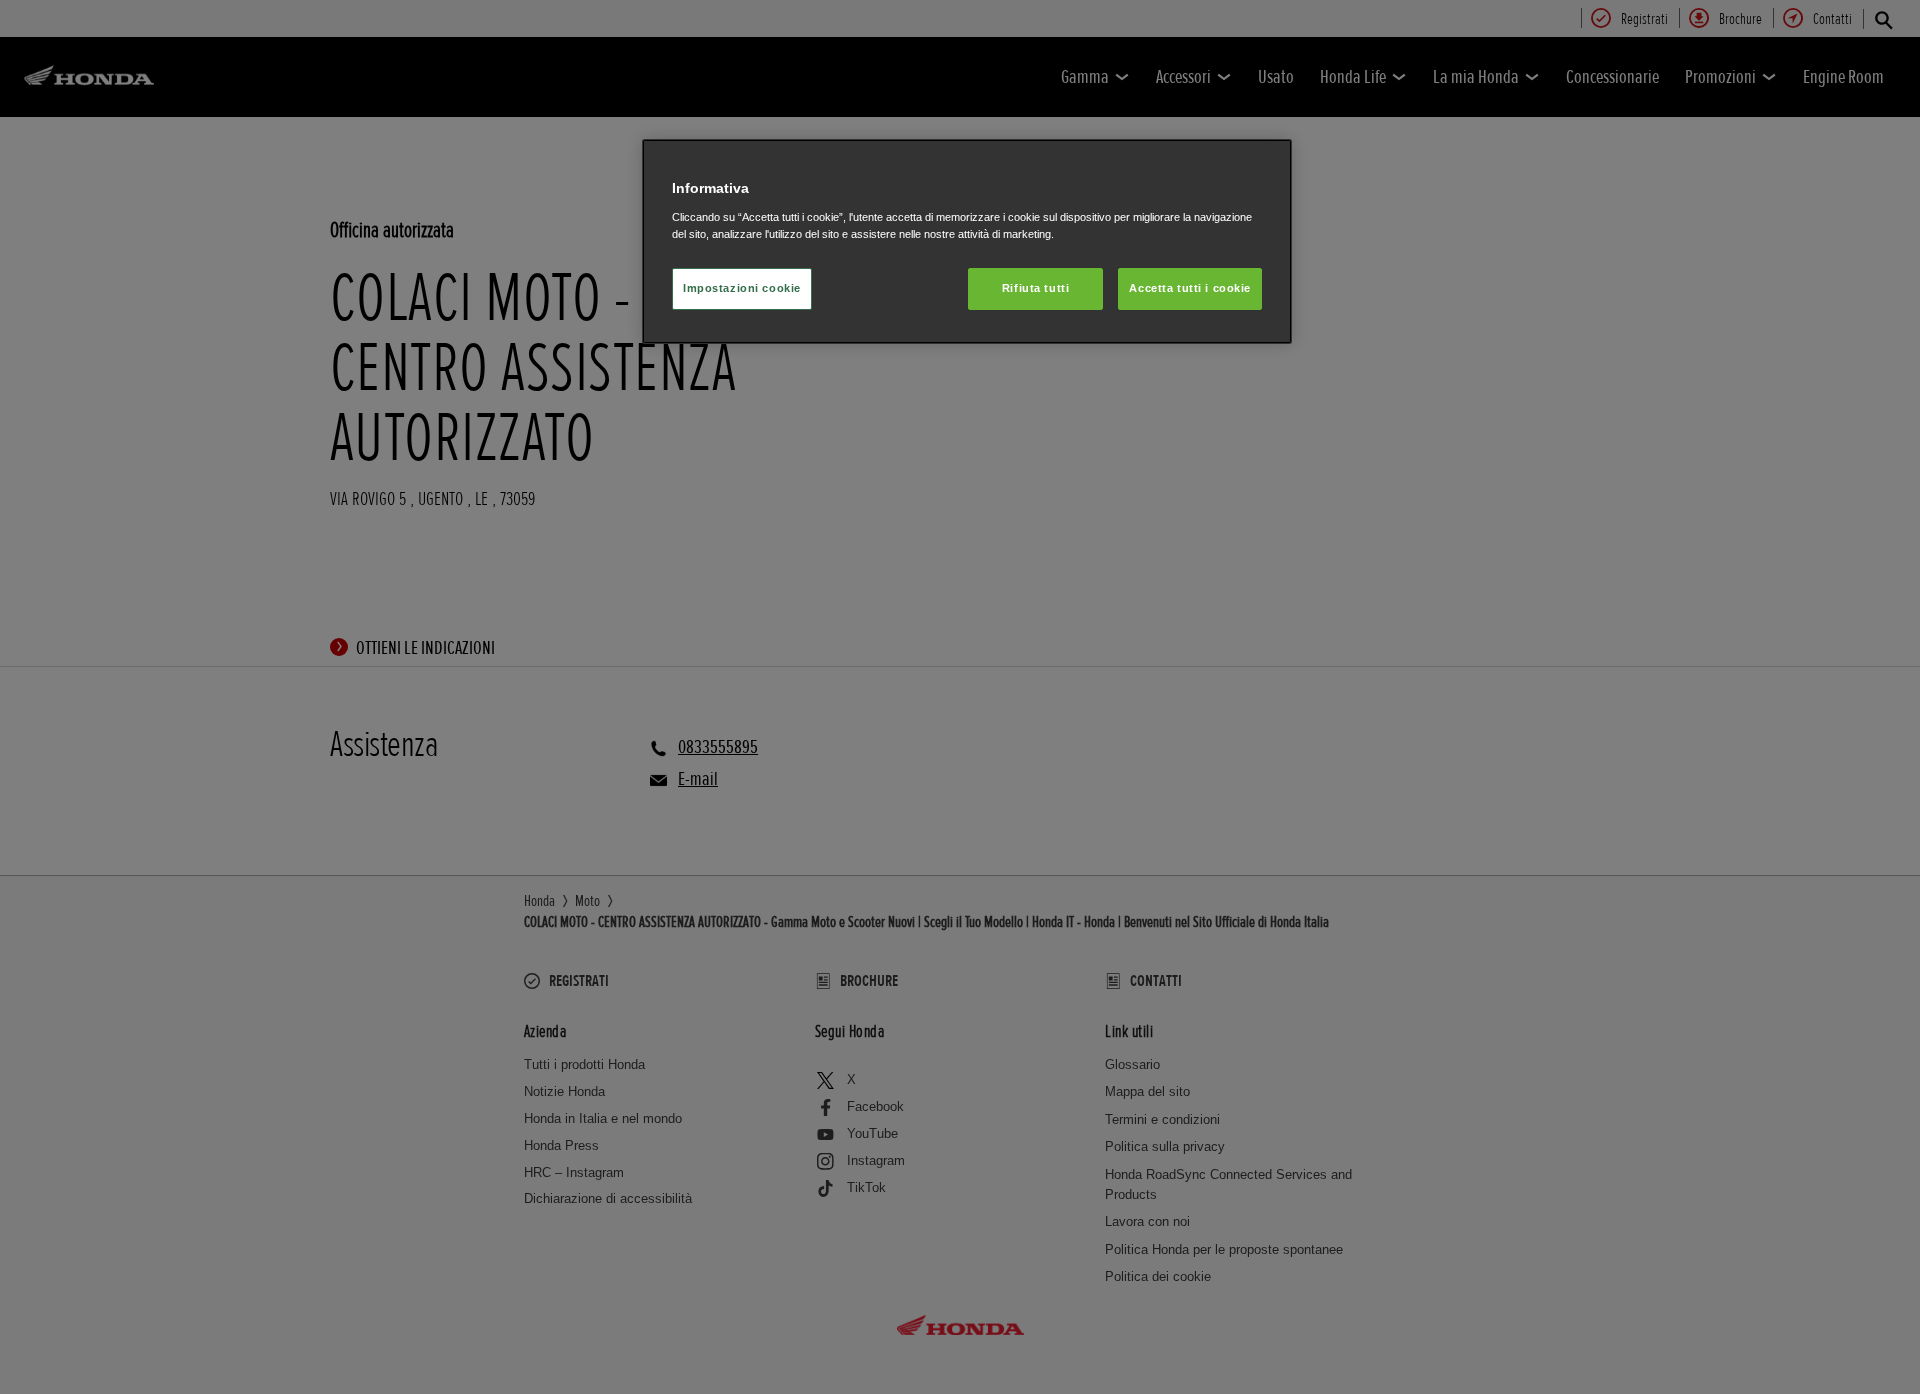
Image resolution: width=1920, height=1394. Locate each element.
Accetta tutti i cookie (1190, 288)
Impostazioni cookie (742, 288)
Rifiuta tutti (1035, 288)
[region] (967, 241)
